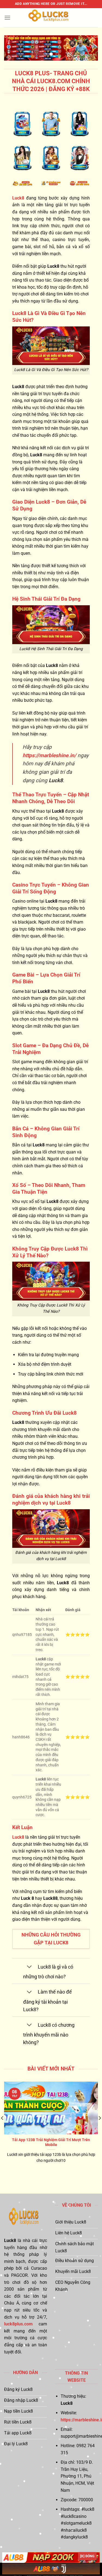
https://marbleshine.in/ (49, 755)
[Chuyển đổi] (29, 1967)
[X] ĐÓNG (87, 2556)
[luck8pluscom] (51, 18)
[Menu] (7, 18)
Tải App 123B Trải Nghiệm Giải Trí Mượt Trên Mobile (51, 2142)
